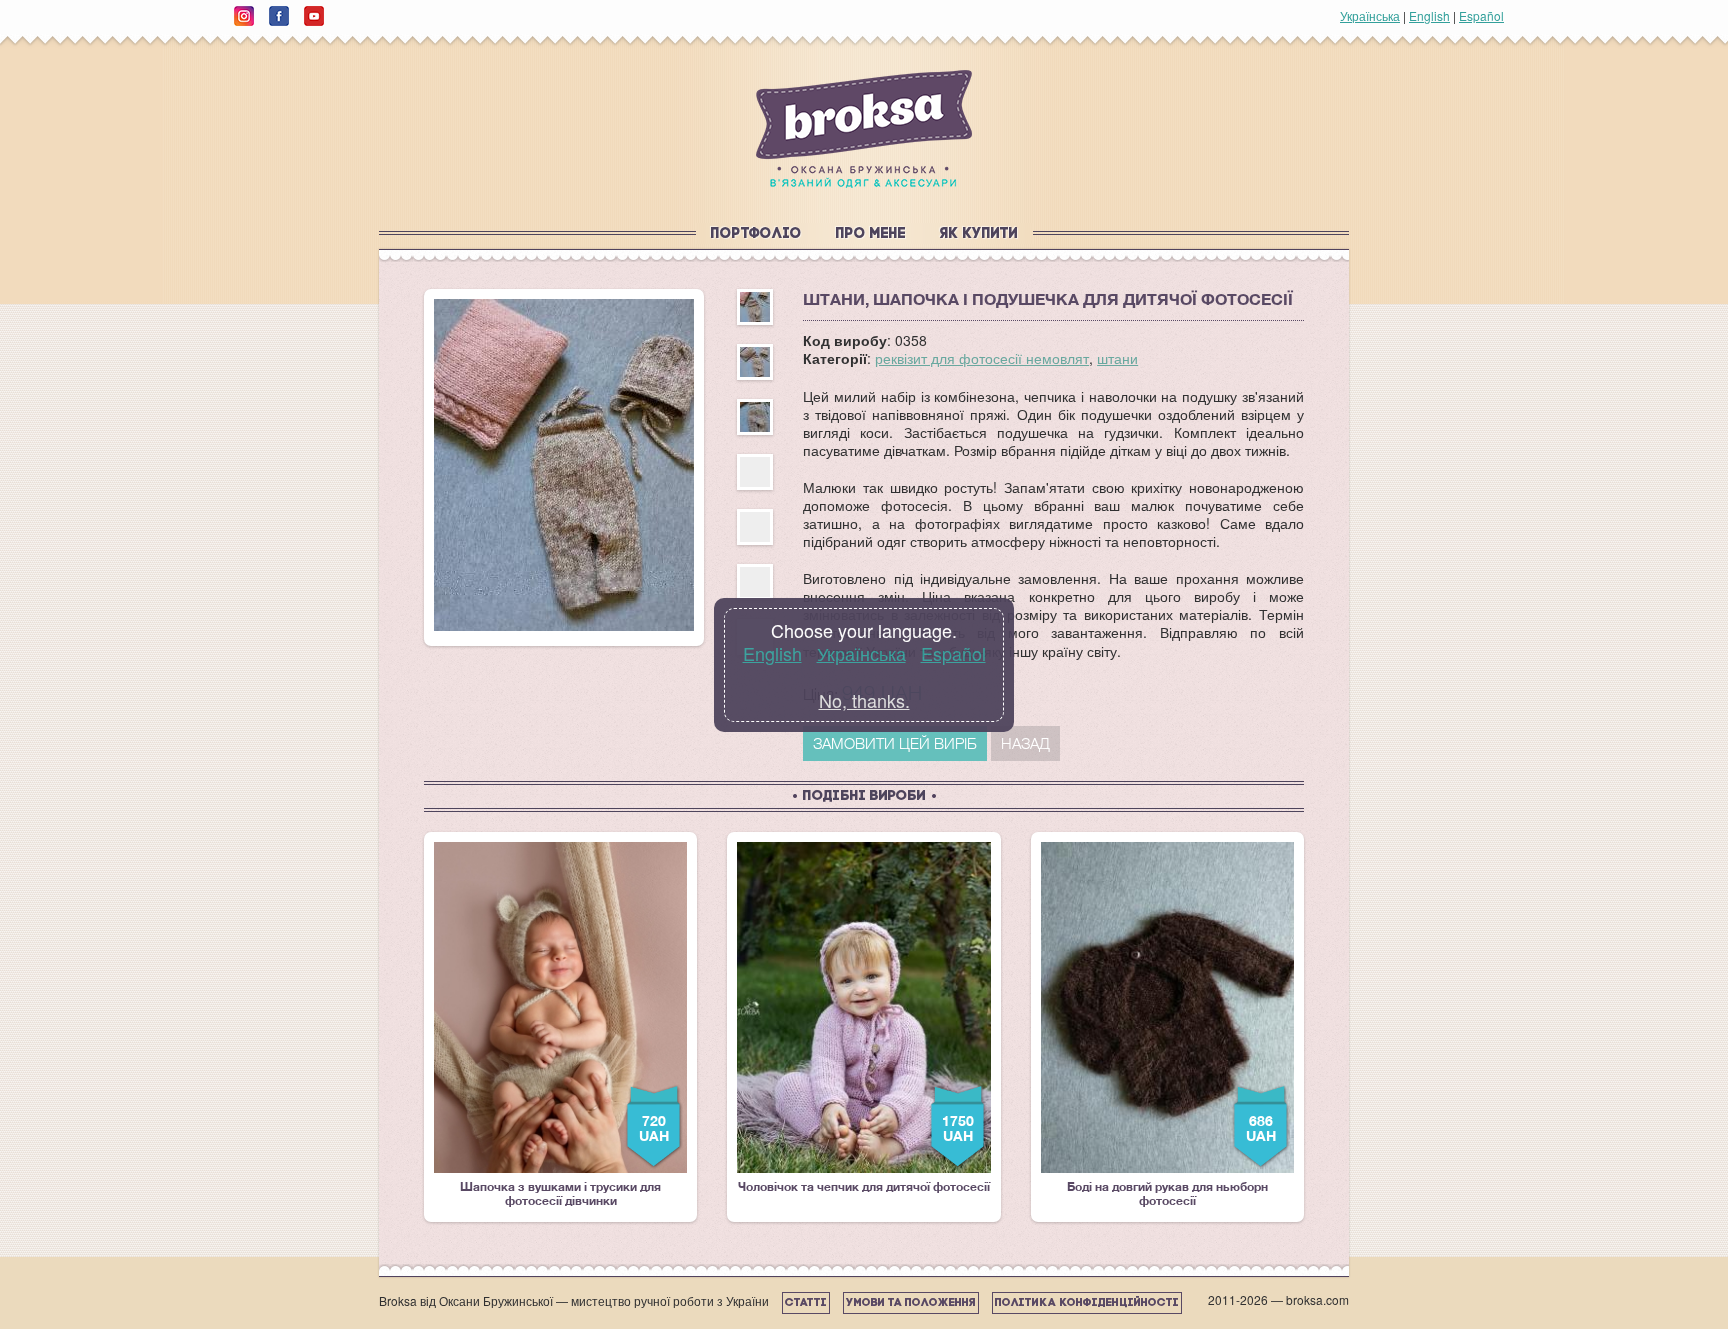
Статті (806, 1303)
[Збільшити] (564, 465)
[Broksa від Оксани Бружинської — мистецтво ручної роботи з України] (864, 129)
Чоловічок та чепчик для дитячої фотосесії (864, 1018)
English (1429, 15)
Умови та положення (911, 1303)
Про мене (871, 234)
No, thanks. (864, 700)
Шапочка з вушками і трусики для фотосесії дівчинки (564, 1025)
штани (1117, 358)
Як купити (979, 234)
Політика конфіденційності (1087, 1303)
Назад (1025, 743)
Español (1481, 15)
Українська (1370, 15)
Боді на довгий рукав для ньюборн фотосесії (1171, 1025)
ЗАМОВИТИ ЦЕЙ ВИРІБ (895, 743)
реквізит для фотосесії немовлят (982, 358)
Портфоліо (756, 234)
